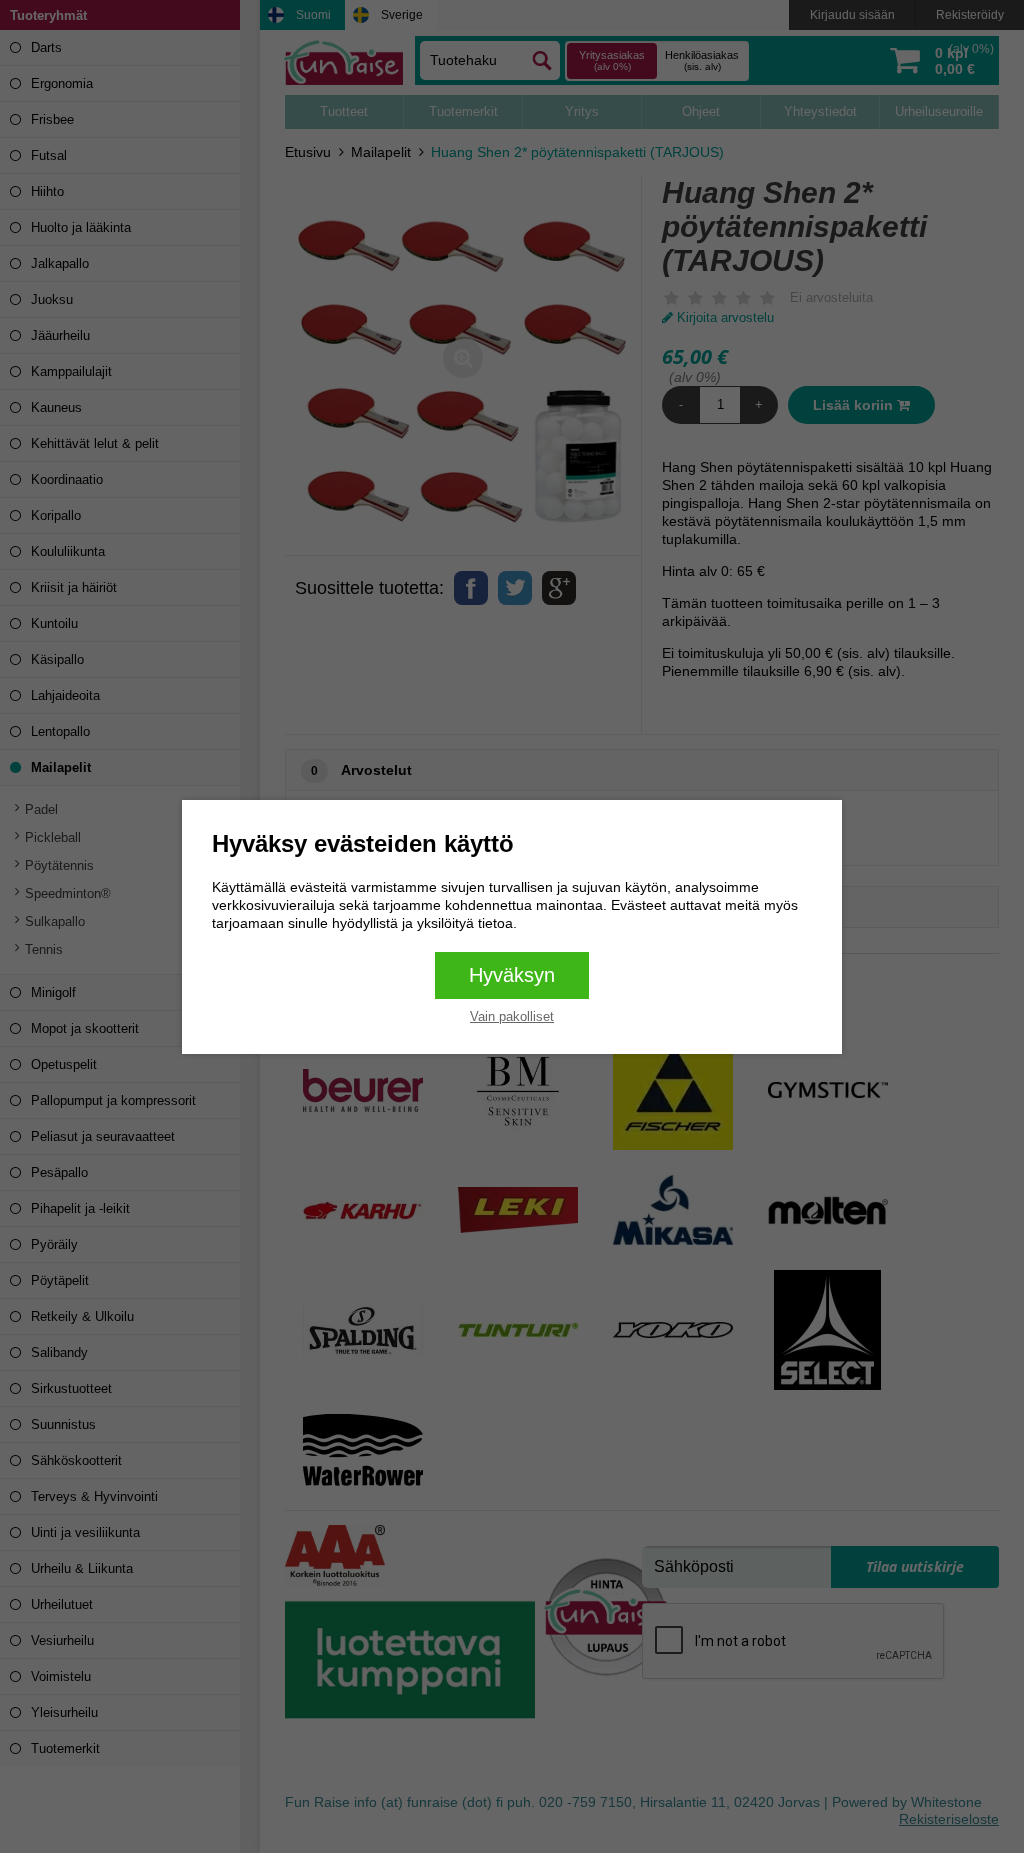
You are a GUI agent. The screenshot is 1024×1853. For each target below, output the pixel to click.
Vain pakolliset (512, 1016)
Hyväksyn (512, 975)
